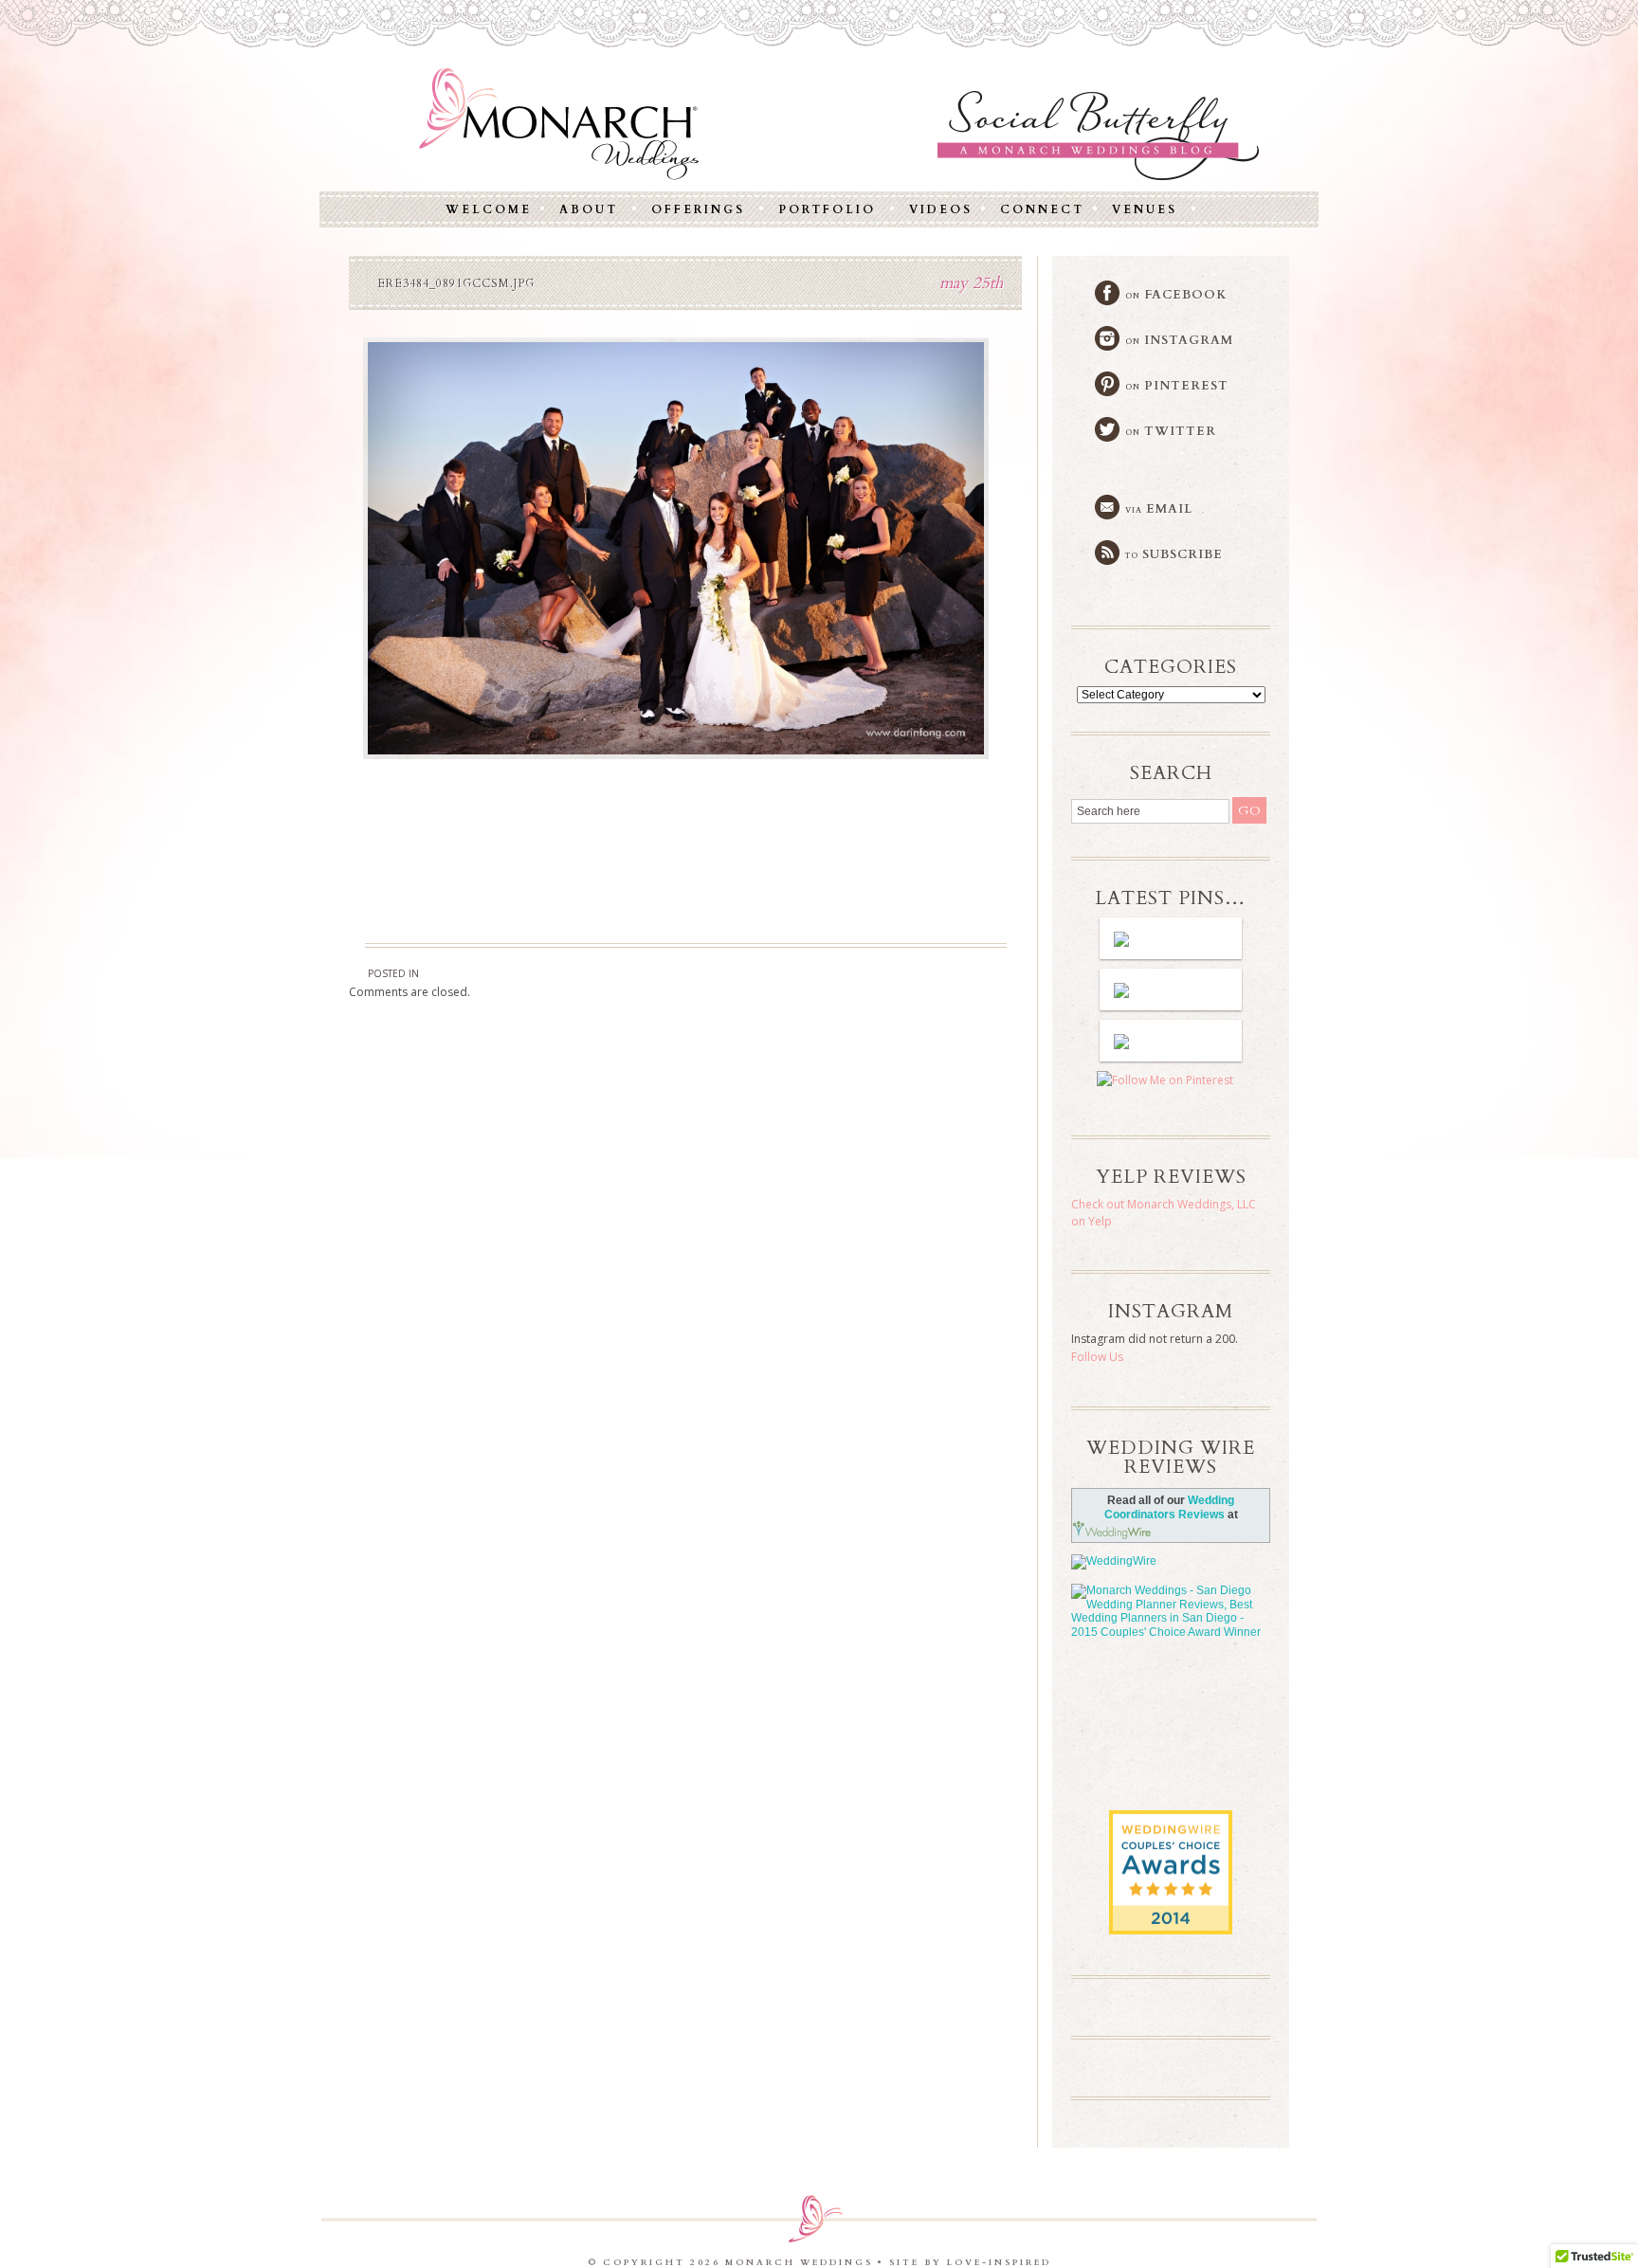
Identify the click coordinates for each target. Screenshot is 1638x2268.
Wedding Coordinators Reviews (1170, 1507)
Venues (1145, 209)
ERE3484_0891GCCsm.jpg (456, 283)
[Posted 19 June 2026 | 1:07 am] (1171, 938)
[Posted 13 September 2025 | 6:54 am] (1171, 989)
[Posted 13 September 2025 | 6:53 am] (1171, 1041)
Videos (941, 209)
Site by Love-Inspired (970, 2262)
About (589, 209)
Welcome (489, 209)
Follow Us (1097, 1357)
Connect (1042, 209)
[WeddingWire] (1171, 1562)
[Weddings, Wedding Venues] (1171, 1826)
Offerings (698, 209)
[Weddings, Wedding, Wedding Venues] (1171, 1701)
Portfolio (827, 209)
